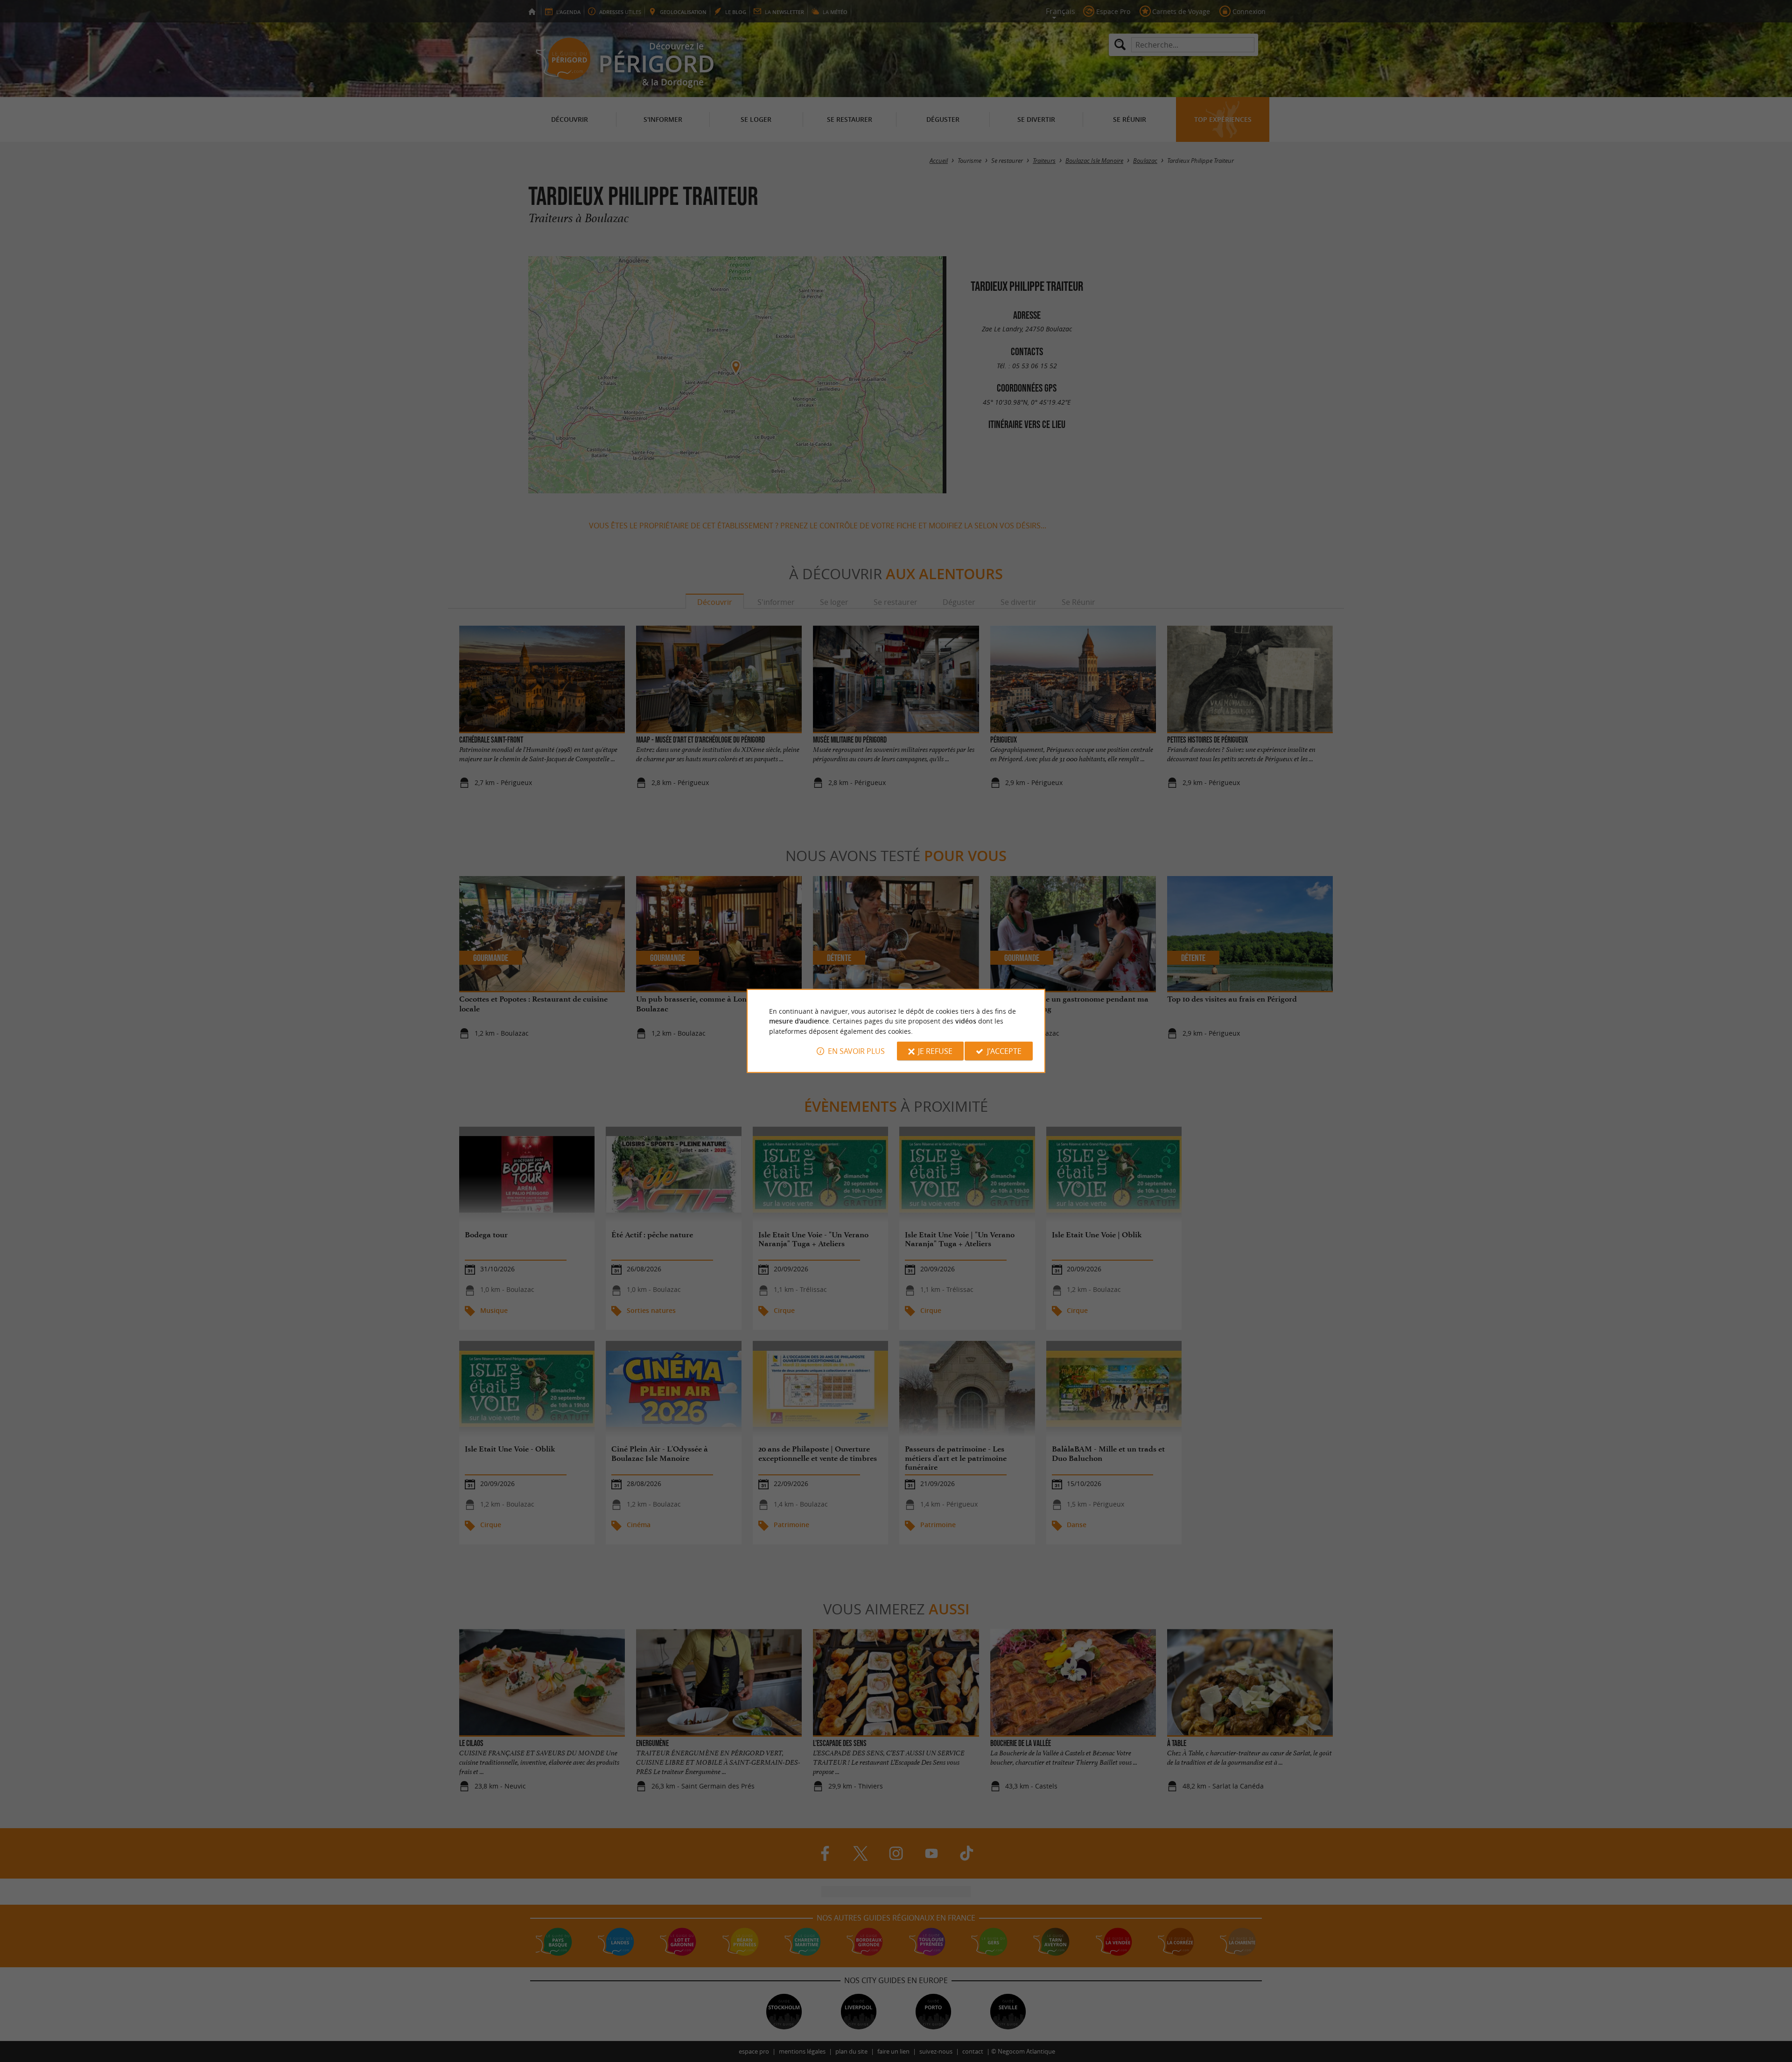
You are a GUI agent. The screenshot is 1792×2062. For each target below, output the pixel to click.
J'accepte (1004, 1051)
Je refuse (935, 1051)
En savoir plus (856, 1051)
